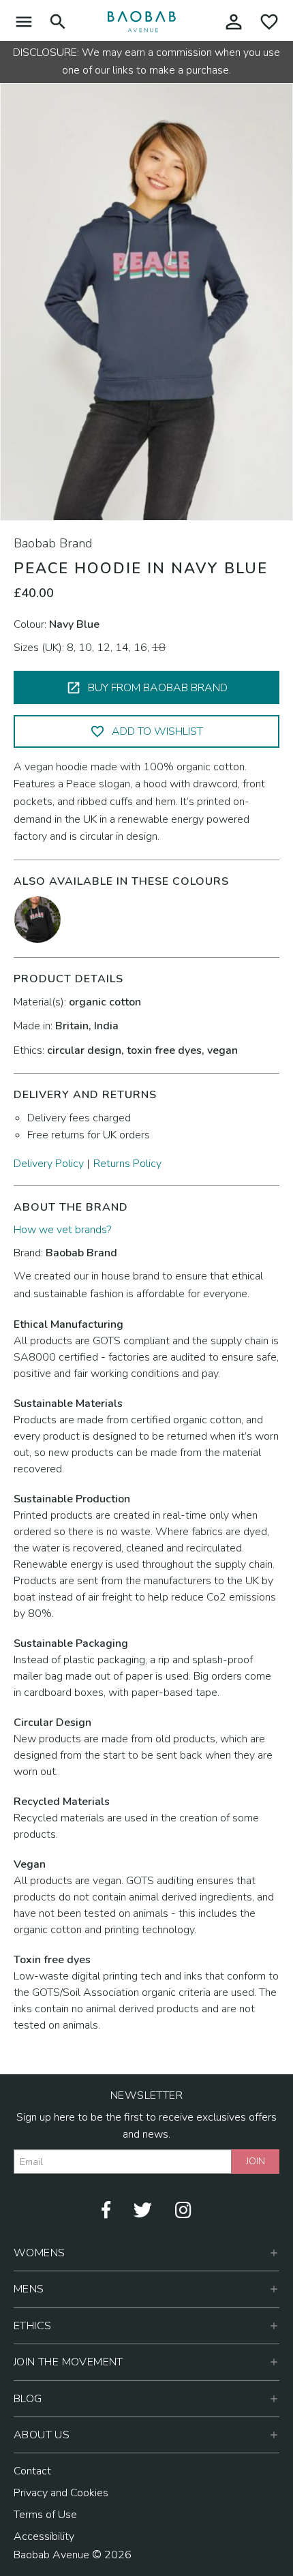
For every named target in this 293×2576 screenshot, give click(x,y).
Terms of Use (45, 2515)
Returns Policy (127, 1164)
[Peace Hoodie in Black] (37, 919)
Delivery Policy (49, 1164)
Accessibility (44, 2536)
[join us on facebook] (106, 2209)
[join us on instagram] (183, 2209)
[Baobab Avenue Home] (142, 21)
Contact (32, 2471)
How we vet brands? (62, 1230)
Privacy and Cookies (61, 2493)
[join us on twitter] (143, 2209)
